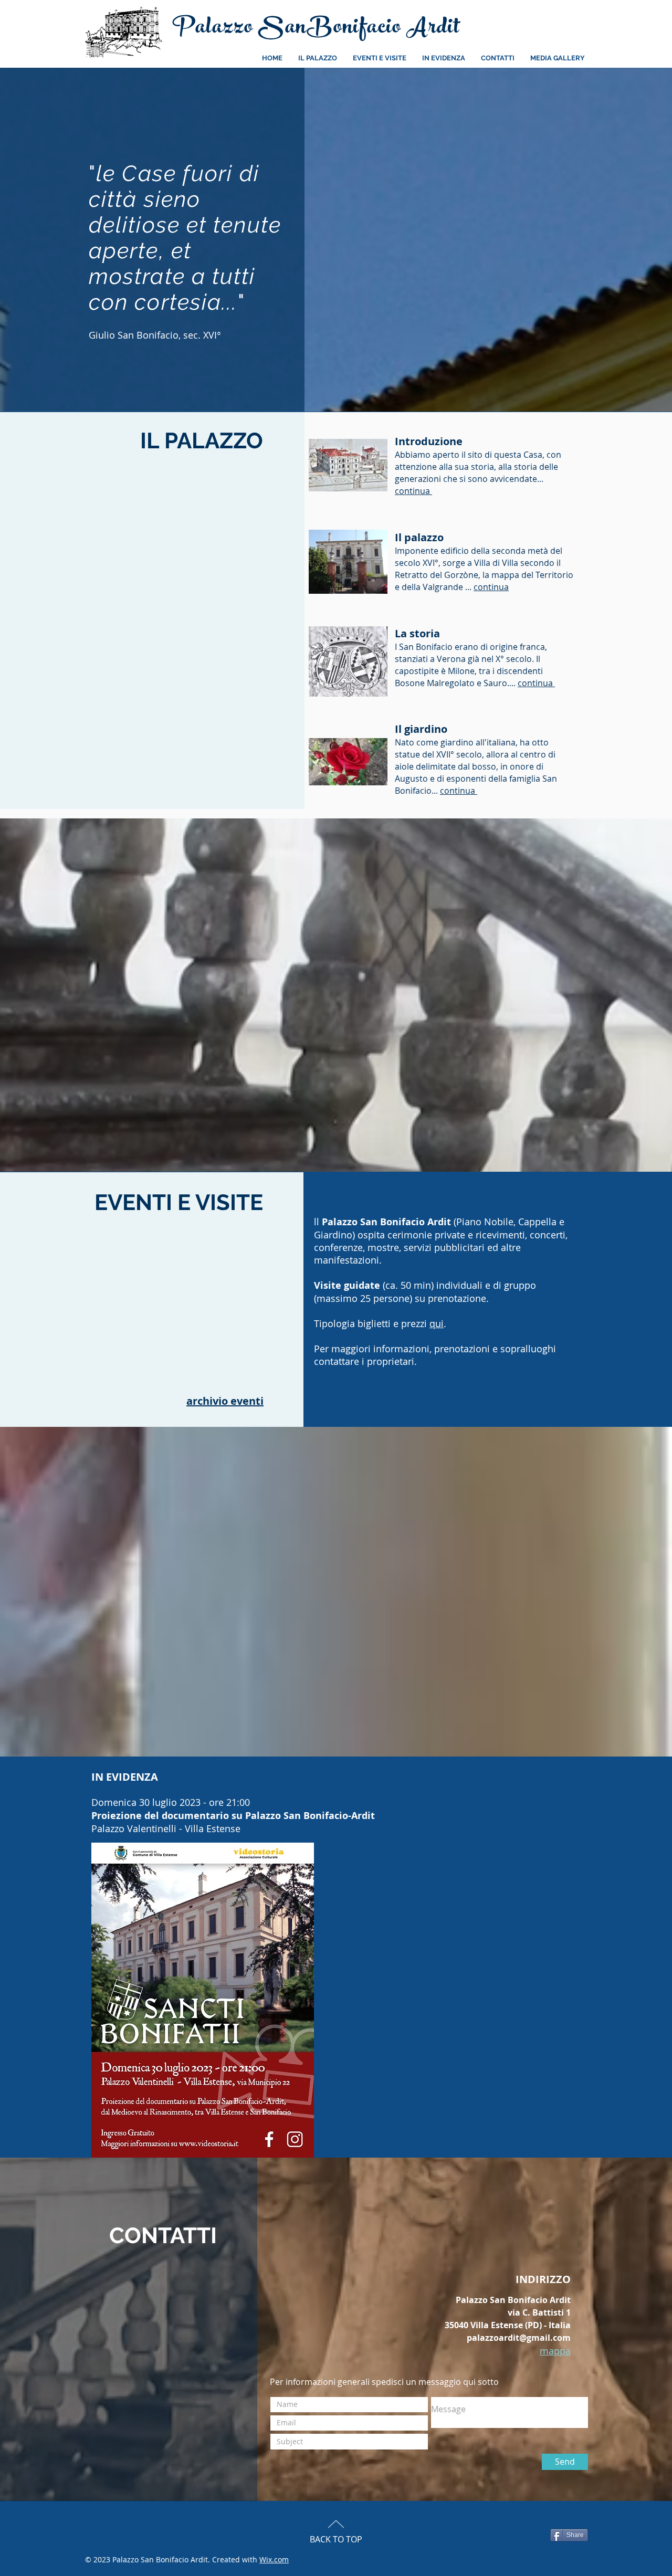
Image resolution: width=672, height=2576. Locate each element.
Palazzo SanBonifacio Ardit (316, 29)
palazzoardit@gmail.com (519, 2338)
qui (437, 1323)
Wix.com (274, 2559)
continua (491, 587)
